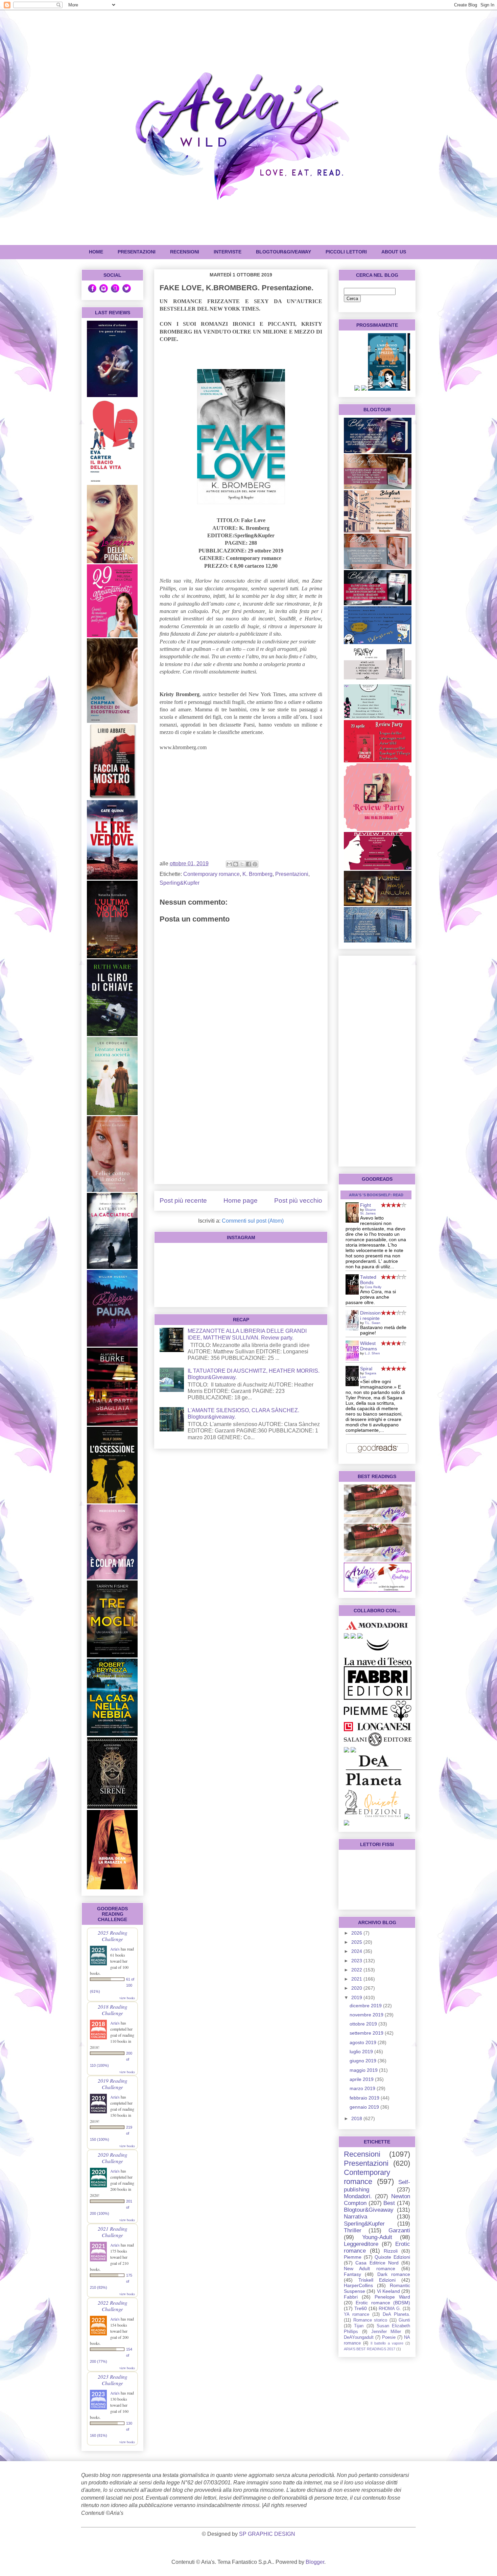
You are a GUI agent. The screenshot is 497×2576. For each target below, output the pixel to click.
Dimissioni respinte (370, 1316)
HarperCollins (358, 2285)
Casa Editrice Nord (377, 2263)
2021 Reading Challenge (113, 2232)
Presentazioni (292, 874)
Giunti (404, 2320)
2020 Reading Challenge (113, 2158)
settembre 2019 (367, 2033)
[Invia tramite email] (229, 864)
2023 (357, 1961)
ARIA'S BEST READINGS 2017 (370, 2349)
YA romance (357, 2314)
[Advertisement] (241, 1131)
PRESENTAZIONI (137, 252)
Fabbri (351, 2297)
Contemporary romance (211, 874)
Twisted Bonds (368, 1280)
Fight (365, 1205)
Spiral (366, 1369)
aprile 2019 (362, 2079)
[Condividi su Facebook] (249, 864)
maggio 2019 (364, 2070)
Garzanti (399, 2230)
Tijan (359, 2326)
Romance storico (370, 2320)
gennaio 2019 (365, 2107)
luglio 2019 (362, 2052)
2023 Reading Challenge (113, 2380)
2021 (357, 1979)
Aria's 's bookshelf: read (376, 1195)
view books (127, 1998)
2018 (357, 2118)
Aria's (115, 1949)
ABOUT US (394, 252)
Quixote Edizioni (392, 2257)
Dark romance (394, 2274)
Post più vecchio (298, 1200)
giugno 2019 (364, 2061)
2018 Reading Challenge (113, 2010)
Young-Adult (377, 2237)
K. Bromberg (257, 874)
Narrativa (356, 2217)
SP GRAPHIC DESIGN (267, 2534)
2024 (357, 1951)
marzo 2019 (363, 2088)
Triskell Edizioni (377, 2280)
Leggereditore (361, 2244)
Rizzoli (391, 2251)
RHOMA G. (390, 2309)
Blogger (315, 2562)
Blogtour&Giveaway (283, 252)
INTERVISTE (228, 252)
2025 (357, 1942)
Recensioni (362, 2154)
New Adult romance (370, 2268)
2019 (357, 1997)
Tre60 (361, 2308)
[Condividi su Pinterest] (255, 864)
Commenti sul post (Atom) (253, 1221)
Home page (241, 1200)
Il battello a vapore (387, 2343)
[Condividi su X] (242, 864)
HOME (96, 252)
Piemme (353, 2257)
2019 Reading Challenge (113, 2084)
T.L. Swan (373, 1323)
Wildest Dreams (369, 1346)
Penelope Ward (392, 2297)
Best (389, 2203)
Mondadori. (358, 2196)
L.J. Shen (372, 1353)
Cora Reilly (373, 1287)
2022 (357, 1970)
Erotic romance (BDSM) (383, 2303)
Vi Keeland (388, 2291)
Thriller (353, 2230)
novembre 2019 (367, 2015)
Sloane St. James (368, 1211)
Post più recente (183, 1200)
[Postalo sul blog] (236, 864)
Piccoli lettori (346, 252)
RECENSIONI (185, 252)
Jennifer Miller (386, 2332)
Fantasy (352, 2274)
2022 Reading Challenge (113, 2306)
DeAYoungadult (359, 2337)
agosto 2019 (364, 2042)
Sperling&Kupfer (180, 883)
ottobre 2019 (364, 2024)
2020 (357, 1988)
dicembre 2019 (366, 2006)
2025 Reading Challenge (113, 1936)
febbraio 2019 (365, 2098)
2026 (357, 1933)
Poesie (389, 2337)
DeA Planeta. (396, 2314)
